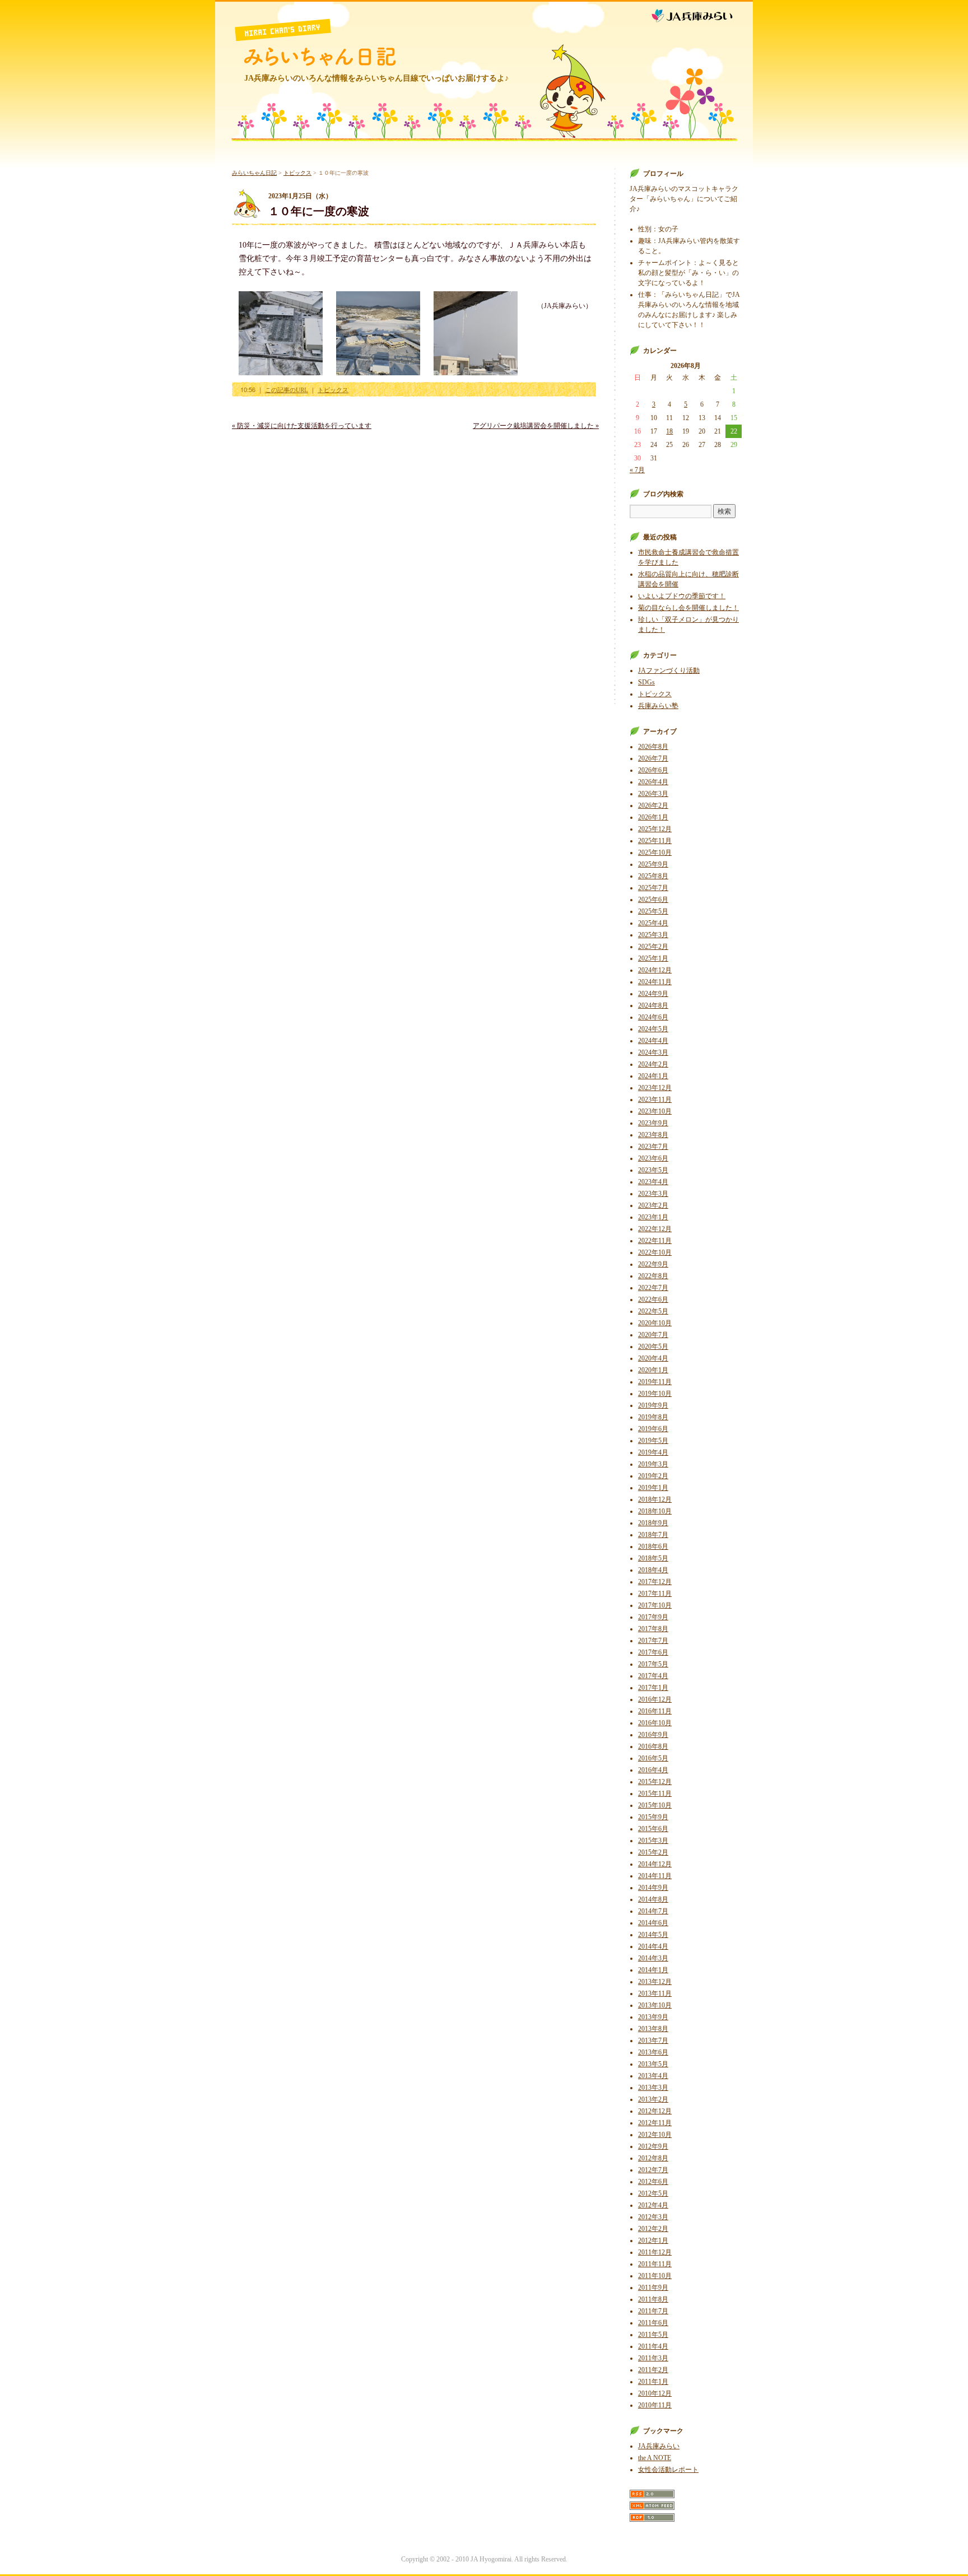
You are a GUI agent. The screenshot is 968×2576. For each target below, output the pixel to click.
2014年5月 (653, 1935)
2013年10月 (655, 2005)
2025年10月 (655, 853)
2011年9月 (653, 2288)
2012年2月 (653, 2229)
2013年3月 (653, 2088)
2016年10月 (655, 1723)
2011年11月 (655, 2264)
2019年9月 (653, 1405)
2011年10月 (655, 2276)
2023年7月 (653, 1147)
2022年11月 (655, 1241)
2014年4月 (653, 1946)
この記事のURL (287, 390)
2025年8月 (653, 876)
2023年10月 (655, 1111)
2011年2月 (653, 2370)
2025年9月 (653, 864)
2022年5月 (653, 1311)
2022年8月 (653, 1276)
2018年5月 (653, 1558)
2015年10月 (655, 1805)
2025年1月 (653, 958)
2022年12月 (655, 1229)
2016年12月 (655, 1699)
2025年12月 (655, 829)
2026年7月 (653, 758)
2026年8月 (653, 747)
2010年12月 (655, 2393)
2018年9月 (653, 1523)
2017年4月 (653, 1676)
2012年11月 (655, 2123)
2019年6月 (653, 1429)
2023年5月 (653, 1170)
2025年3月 (653, 935)
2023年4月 (653, 1182)
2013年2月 (653, 2099)
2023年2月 (653, 1205)
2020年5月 (653, 1347)
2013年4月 (653, 2076)
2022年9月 (653, 1264)
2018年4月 (653, 1570)
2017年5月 (653, 1664)
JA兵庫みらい (701, 13)
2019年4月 (653, 1452)
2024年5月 (653, 1029)
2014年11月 (655, 1876)
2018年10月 (655, 1511)
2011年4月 (653, 2346)
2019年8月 (653, 1417)
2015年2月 (653, 1852)
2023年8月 (653, 1135)
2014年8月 (653, 1899)
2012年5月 (653, 2193)
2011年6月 (653, 2323)
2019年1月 (653, 1488)
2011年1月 (653, 2382)
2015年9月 (653, 1817)
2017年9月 (653, 1617)
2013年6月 (653, 2052)
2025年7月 (653, 888)
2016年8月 (653, 1746)
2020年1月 (653, 1370)
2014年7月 (653, 1911)
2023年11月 (655, 1100)
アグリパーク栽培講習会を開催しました (536, 426)
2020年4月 (653, 1358)
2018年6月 (653, 1546)
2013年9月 (653, 2017)
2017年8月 (653, 1629)
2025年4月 (653, 923)
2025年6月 (653, 900)
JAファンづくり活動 (669, 670)
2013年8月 (653, 2029)
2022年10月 (655, 1252)
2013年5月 (653, 2064)
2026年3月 (653, 794)
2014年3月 (653, 1958)
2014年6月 (653, 1923)
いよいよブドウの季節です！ (682, 596)
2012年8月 (653, 2158)
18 (669, 431)
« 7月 (637, 470)
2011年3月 (653, 2358)
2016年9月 (653, 1735)
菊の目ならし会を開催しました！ (688, 608)
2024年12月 (655, 970)
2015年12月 (655, 1782)
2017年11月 (655, 1594)
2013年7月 (653, 2041)
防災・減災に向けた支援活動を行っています (302, 426)
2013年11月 (655, 1993)
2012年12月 (655, 2111)
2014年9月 (653, 1888)
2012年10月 (655, 2135)
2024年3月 (653, 1052)
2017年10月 (655, 1605)
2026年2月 (653, 805)
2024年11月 (655, 982)
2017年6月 (653, 1652)
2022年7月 (653, 1288)
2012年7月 (653, 2170)
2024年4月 (653, 1041)
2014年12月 (655, 1864)
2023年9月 (653, 1123)
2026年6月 (653, 770)
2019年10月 (655, 1394)
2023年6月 (653, 1158)
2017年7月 (653, 1641)
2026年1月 (653, 817)
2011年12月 (655, 2252)
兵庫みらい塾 (658, 706)
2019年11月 (655, 1382)
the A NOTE (655, 2458)
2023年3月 (653, 1194)
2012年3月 (653, 2217)
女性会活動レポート (668, 2470)
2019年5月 (653, 1441)
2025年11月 (655, 841)
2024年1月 (653, 1076)
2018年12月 (655, 1499)
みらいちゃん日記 (320, 57)
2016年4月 (653, 1770)
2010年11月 (655, 2405)
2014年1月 (653, 1970)
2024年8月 (653, 1005)
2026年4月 (653, 782)
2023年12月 (655, 1088)
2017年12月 (655, 1582)
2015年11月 (655, 1794)
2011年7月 (653, 2311)
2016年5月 (653, 1758)
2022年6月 (653, 1299)
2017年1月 (653, 1688)
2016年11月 (655, 1711)
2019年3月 (653, 1464)
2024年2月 (653, 1064)
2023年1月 (653, 1217)
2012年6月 (653, 2182)
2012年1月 (653, 2240)
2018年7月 (653, 1535)
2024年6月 (653, 1017)
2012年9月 (653, 2146)
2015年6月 (653, 1829)
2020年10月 (655, 1323)
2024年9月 (653, 994)
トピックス (297, 173)
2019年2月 (653, 1476)
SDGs (646, 682)
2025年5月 (653, 911)
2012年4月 (653, 2205)
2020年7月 (653, 1335)
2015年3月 (653, 1841)
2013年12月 (655, 1982)
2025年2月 (653, 947)
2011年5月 (653, 2335)
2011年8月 (653, 2299)
